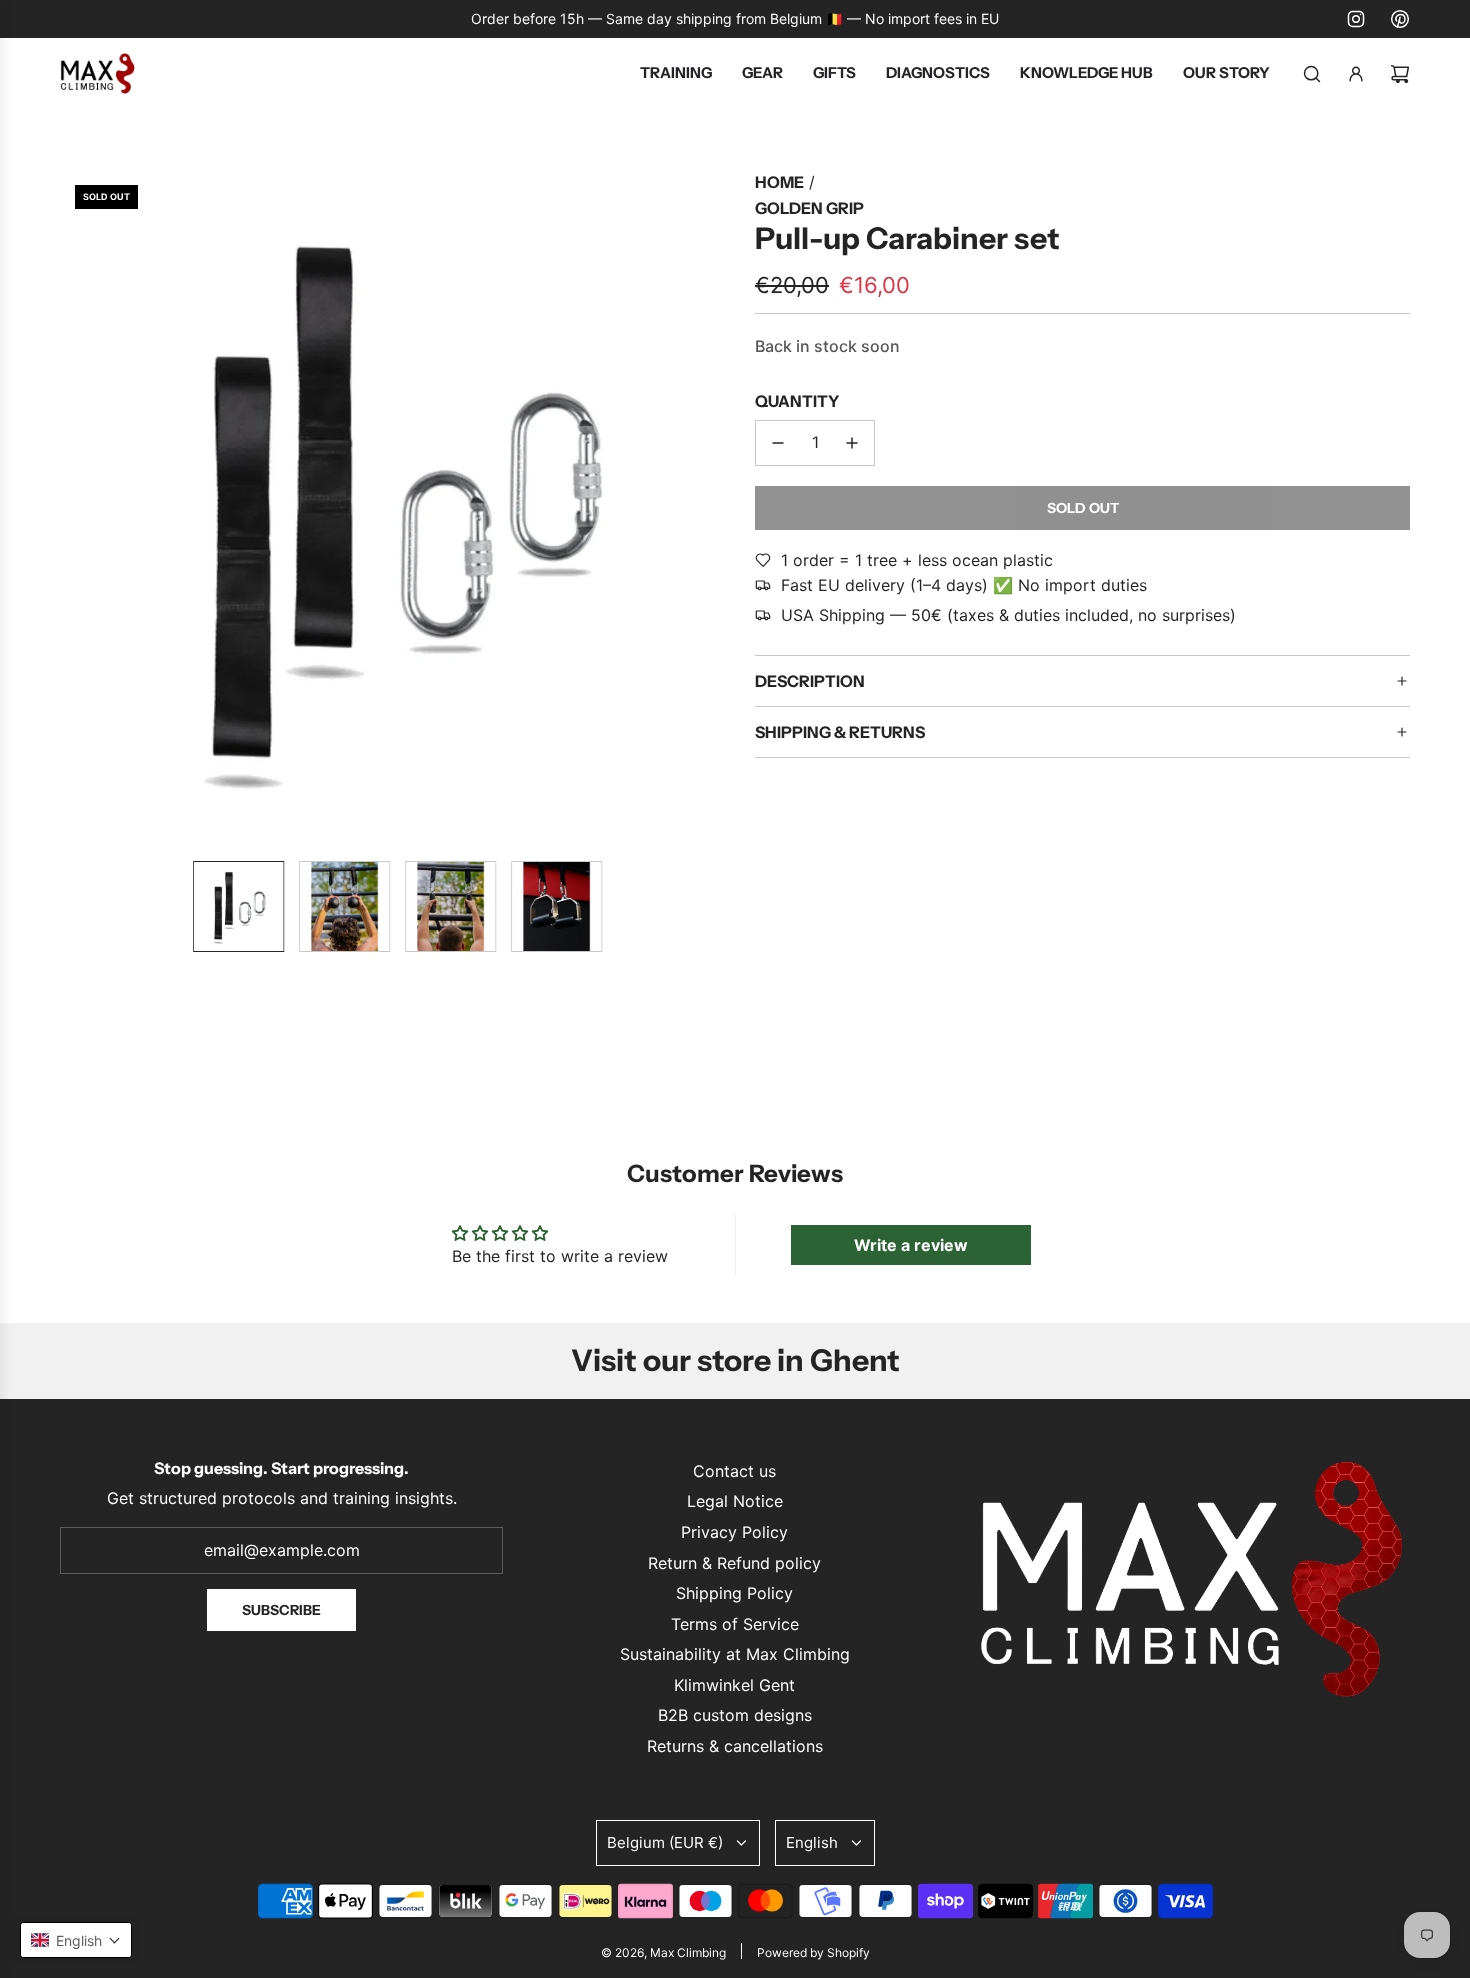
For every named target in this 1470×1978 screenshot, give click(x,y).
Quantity (797, 401)
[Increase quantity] (852, 443)
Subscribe (281, 1610)
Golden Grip (809, 208)
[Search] (1312, 74)
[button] (76, 508)
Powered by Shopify (813, 1952)
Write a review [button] (911, 1245)
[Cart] (1400, 74)
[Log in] (1356, 74)
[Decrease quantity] (778, 443)
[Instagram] (1356, 19)
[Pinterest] (1400, 19)
